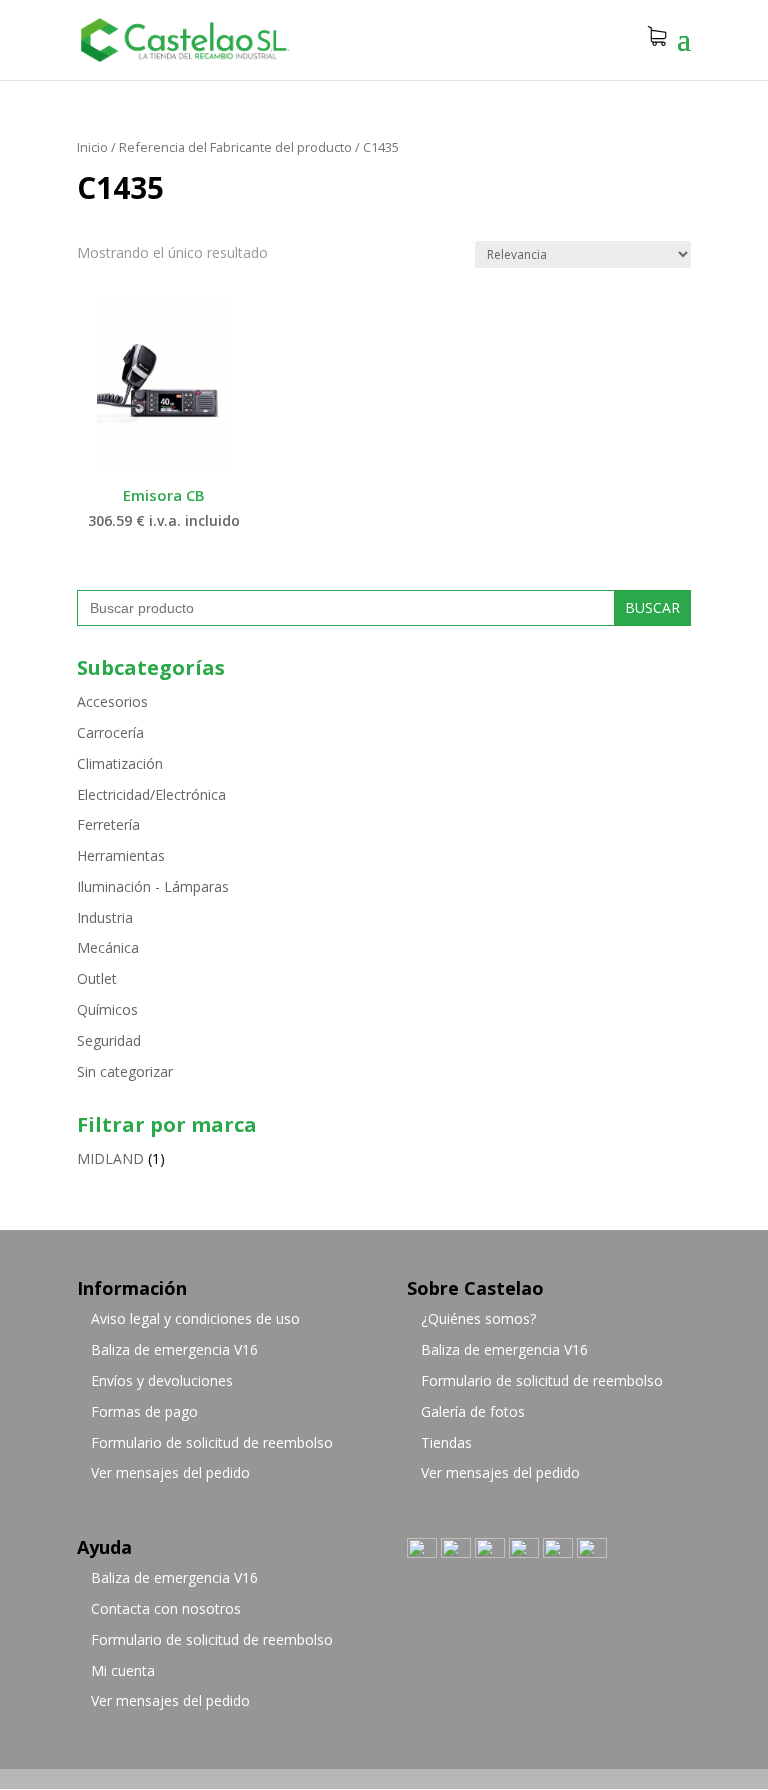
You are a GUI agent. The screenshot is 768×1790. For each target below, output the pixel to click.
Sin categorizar (125, 1071)
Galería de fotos (473, 1411)
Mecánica (108, 947)
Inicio (92, 147)
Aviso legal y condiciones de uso (195, 1318)
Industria (105, 917)
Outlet (97, 978)
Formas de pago (144, 1411)
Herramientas (121, 855)
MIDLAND (110, 1158)
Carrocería (110, 732)
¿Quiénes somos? (478, 1318)
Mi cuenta (123, 1670)
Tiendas (446, 1442)
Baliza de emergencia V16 (174, 1349)
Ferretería (108, 824)
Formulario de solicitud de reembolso (212, 1442)
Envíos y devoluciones (162, 1380)
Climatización (120, 763)
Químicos (107, 1009)
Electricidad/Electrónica (151, 794)
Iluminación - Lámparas (153, 886)
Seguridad (109, 1040)
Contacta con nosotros (166, 1608)
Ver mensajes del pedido (170, 1472)
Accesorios (112, 701)
